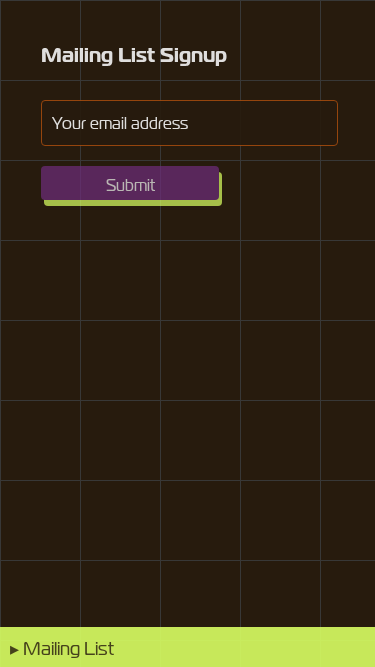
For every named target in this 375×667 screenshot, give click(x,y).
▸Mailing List (62, 648)
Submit (130, 185)
